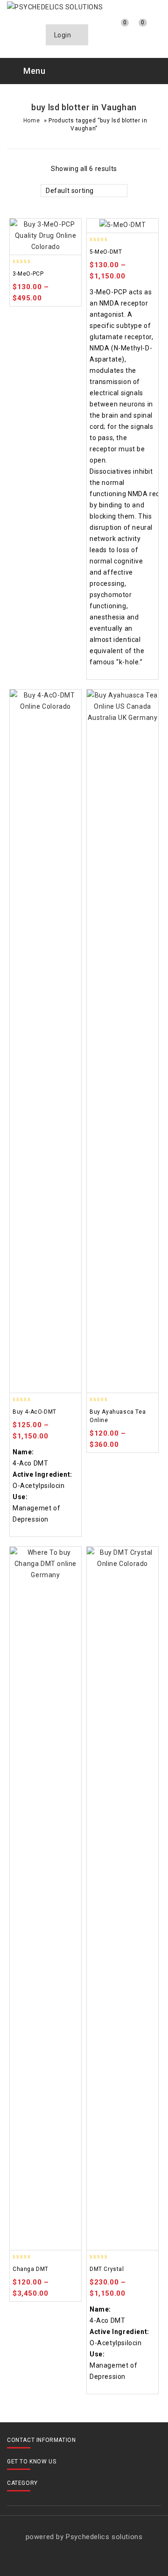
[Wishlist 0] (117, 30)
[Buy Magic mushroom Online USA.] (55, 7)
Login (64, 35)
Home (31, 121)
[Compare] (100, 30)
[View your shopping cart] (136, 30)
